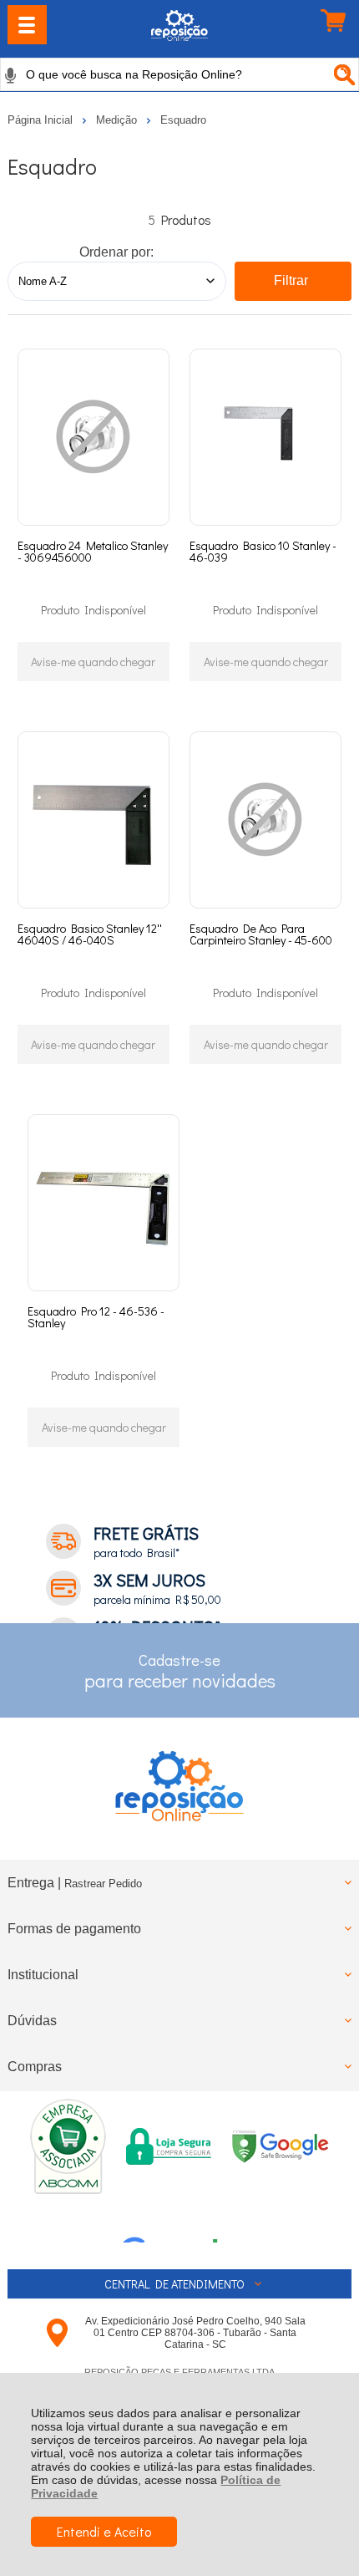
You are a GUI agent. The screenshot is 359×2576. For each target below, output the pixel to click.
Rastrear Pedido (103, 1884)
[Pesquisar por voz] (10, 75)
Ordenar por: (116, 252)
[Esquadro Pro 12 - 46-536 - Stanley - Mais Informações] (104, 1203)
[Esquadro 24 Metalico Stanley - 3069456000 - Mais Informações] (94, 437)
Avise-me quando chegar (93, 662)
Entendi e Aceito (104, 2531)
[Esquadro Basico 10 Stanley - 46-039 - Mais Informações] (265, 437)
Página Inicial (42, 120)
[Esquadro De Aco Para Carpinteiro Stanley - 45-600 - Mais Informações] (265, 820)
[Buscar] (342, 74)
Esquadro (183, 120)
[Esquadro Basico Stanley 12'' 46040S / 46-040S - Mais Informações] (94, 820)
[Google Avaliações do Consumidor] (176, 2220)
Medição (118, 120)
